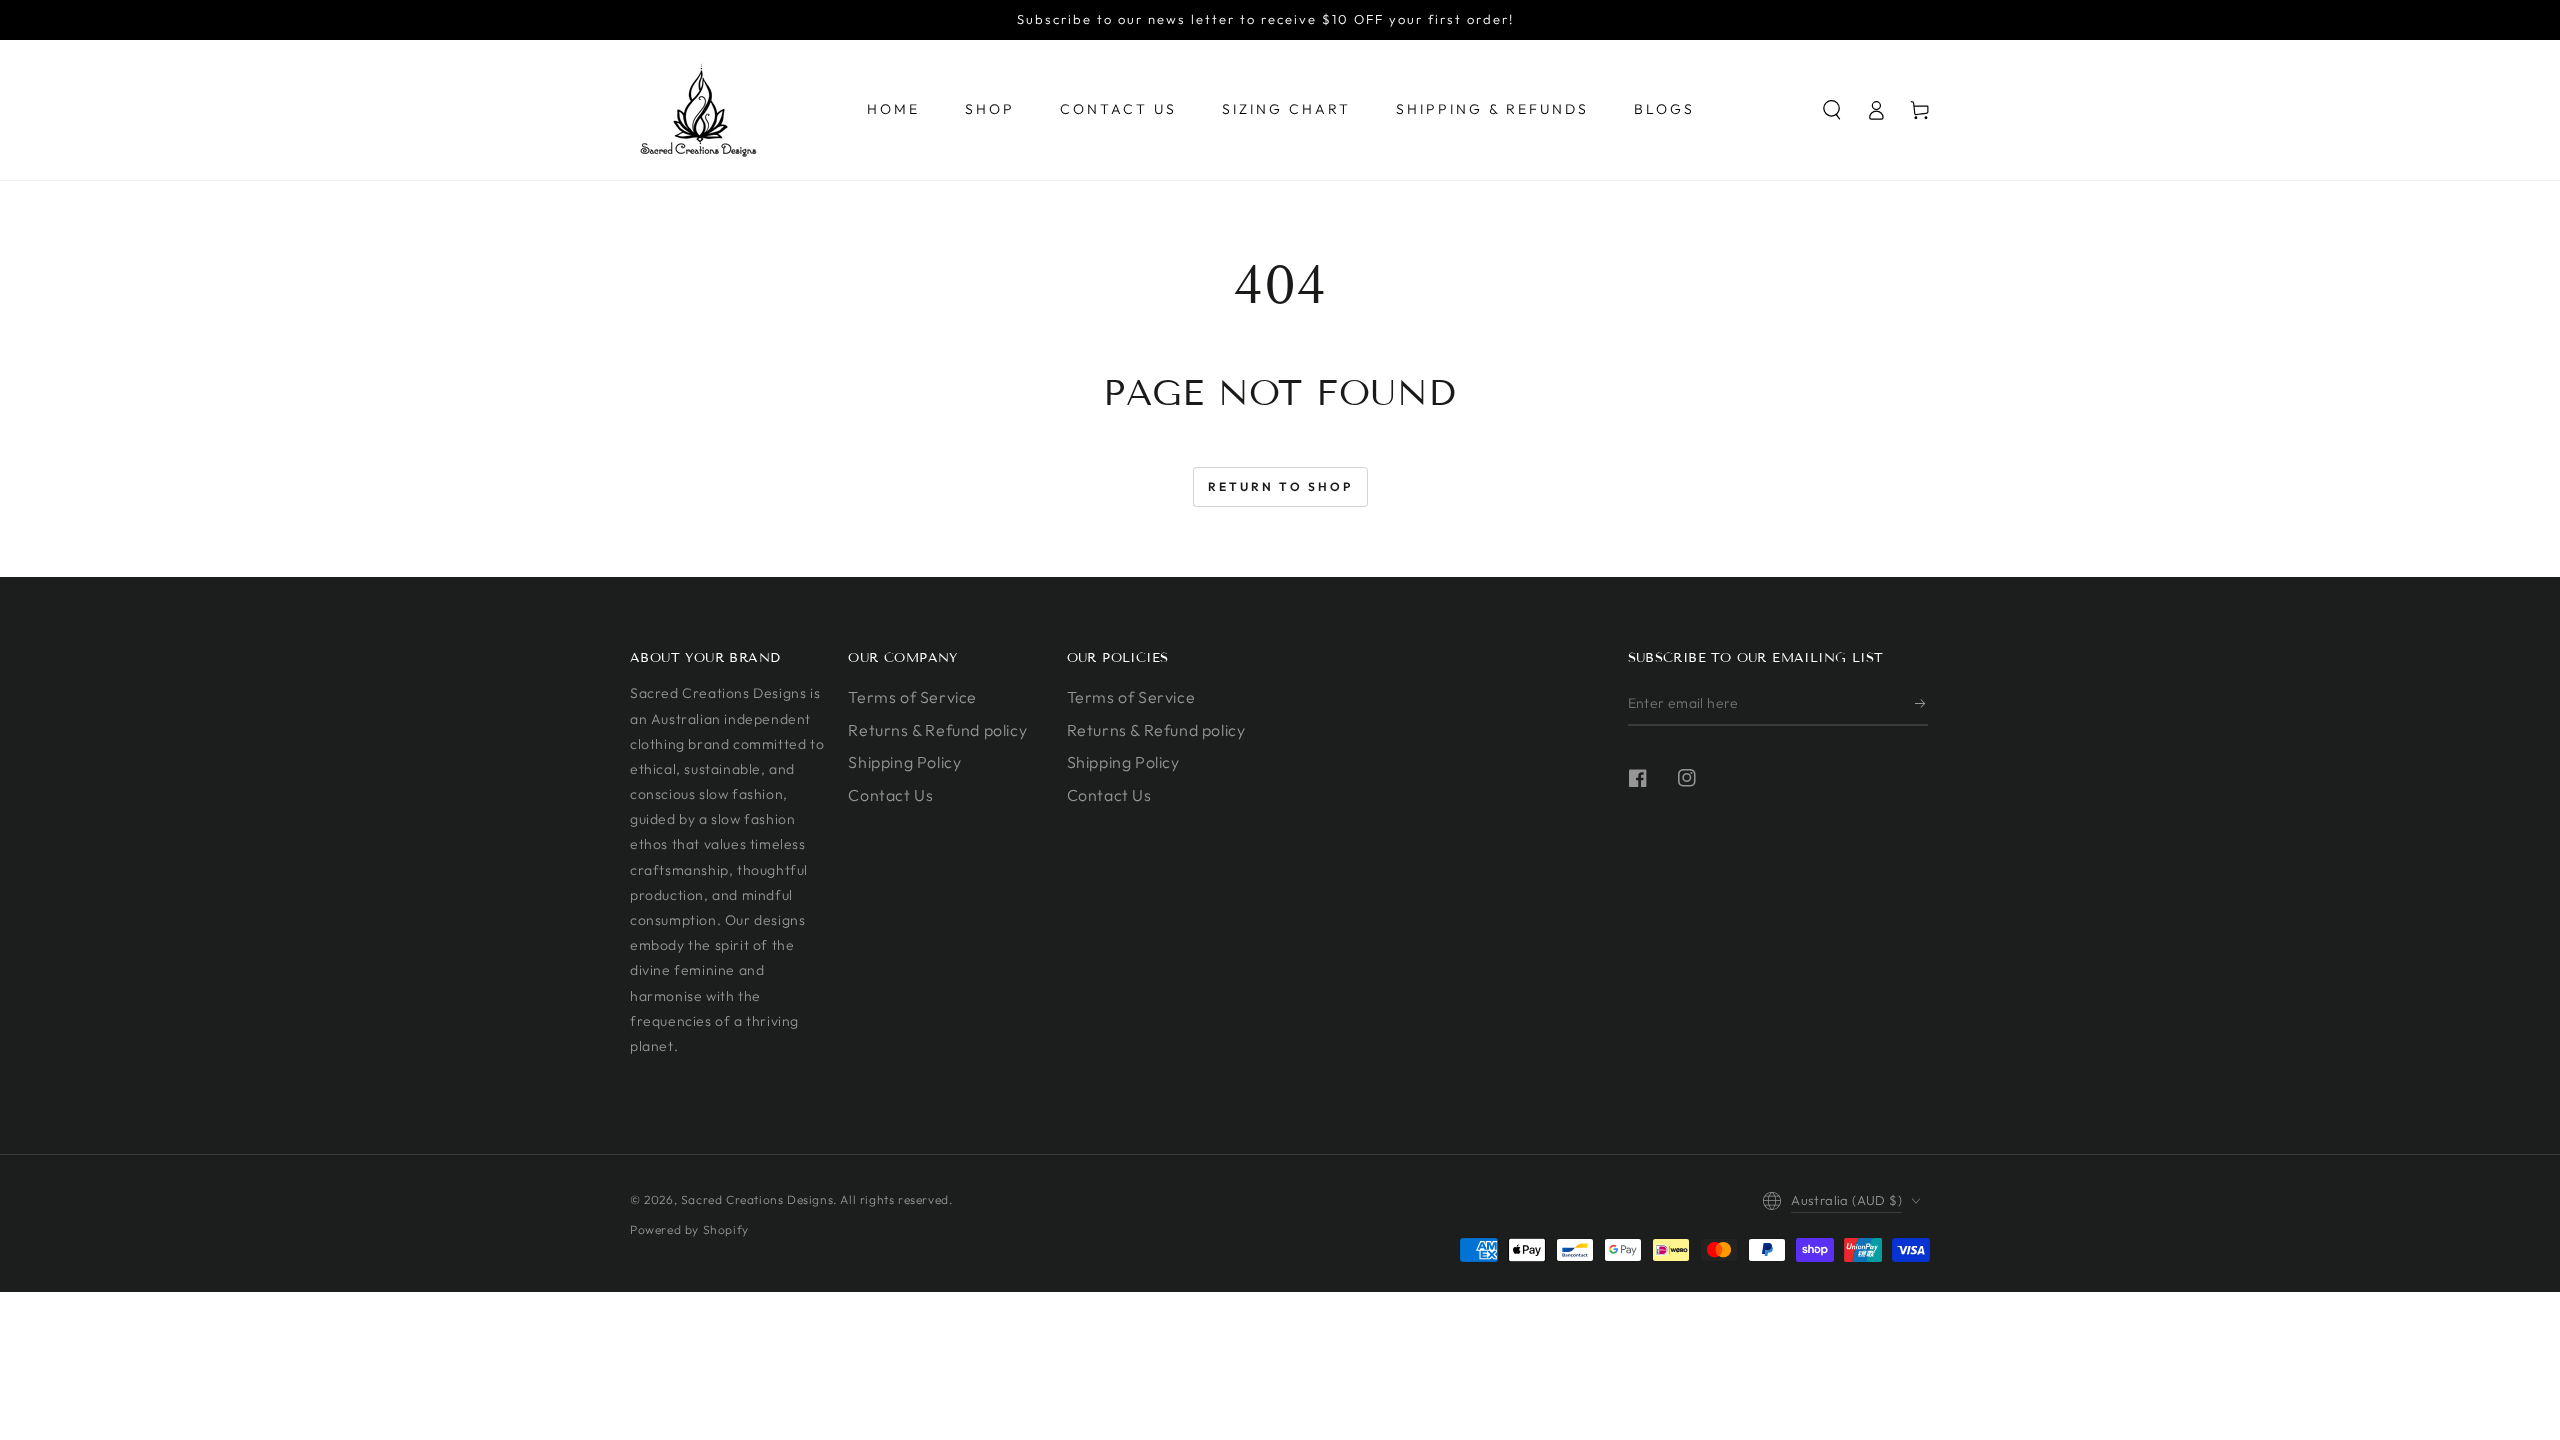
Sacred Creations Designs (757, 1199)
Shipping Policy (904, 762)
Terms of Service (912, 697)
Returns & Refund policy (937, 730)
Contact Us (890, 795)
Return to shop (1280, 486)
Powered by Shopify (689, 1229)
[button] (1832, 110)
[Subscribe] (1921, 703)
